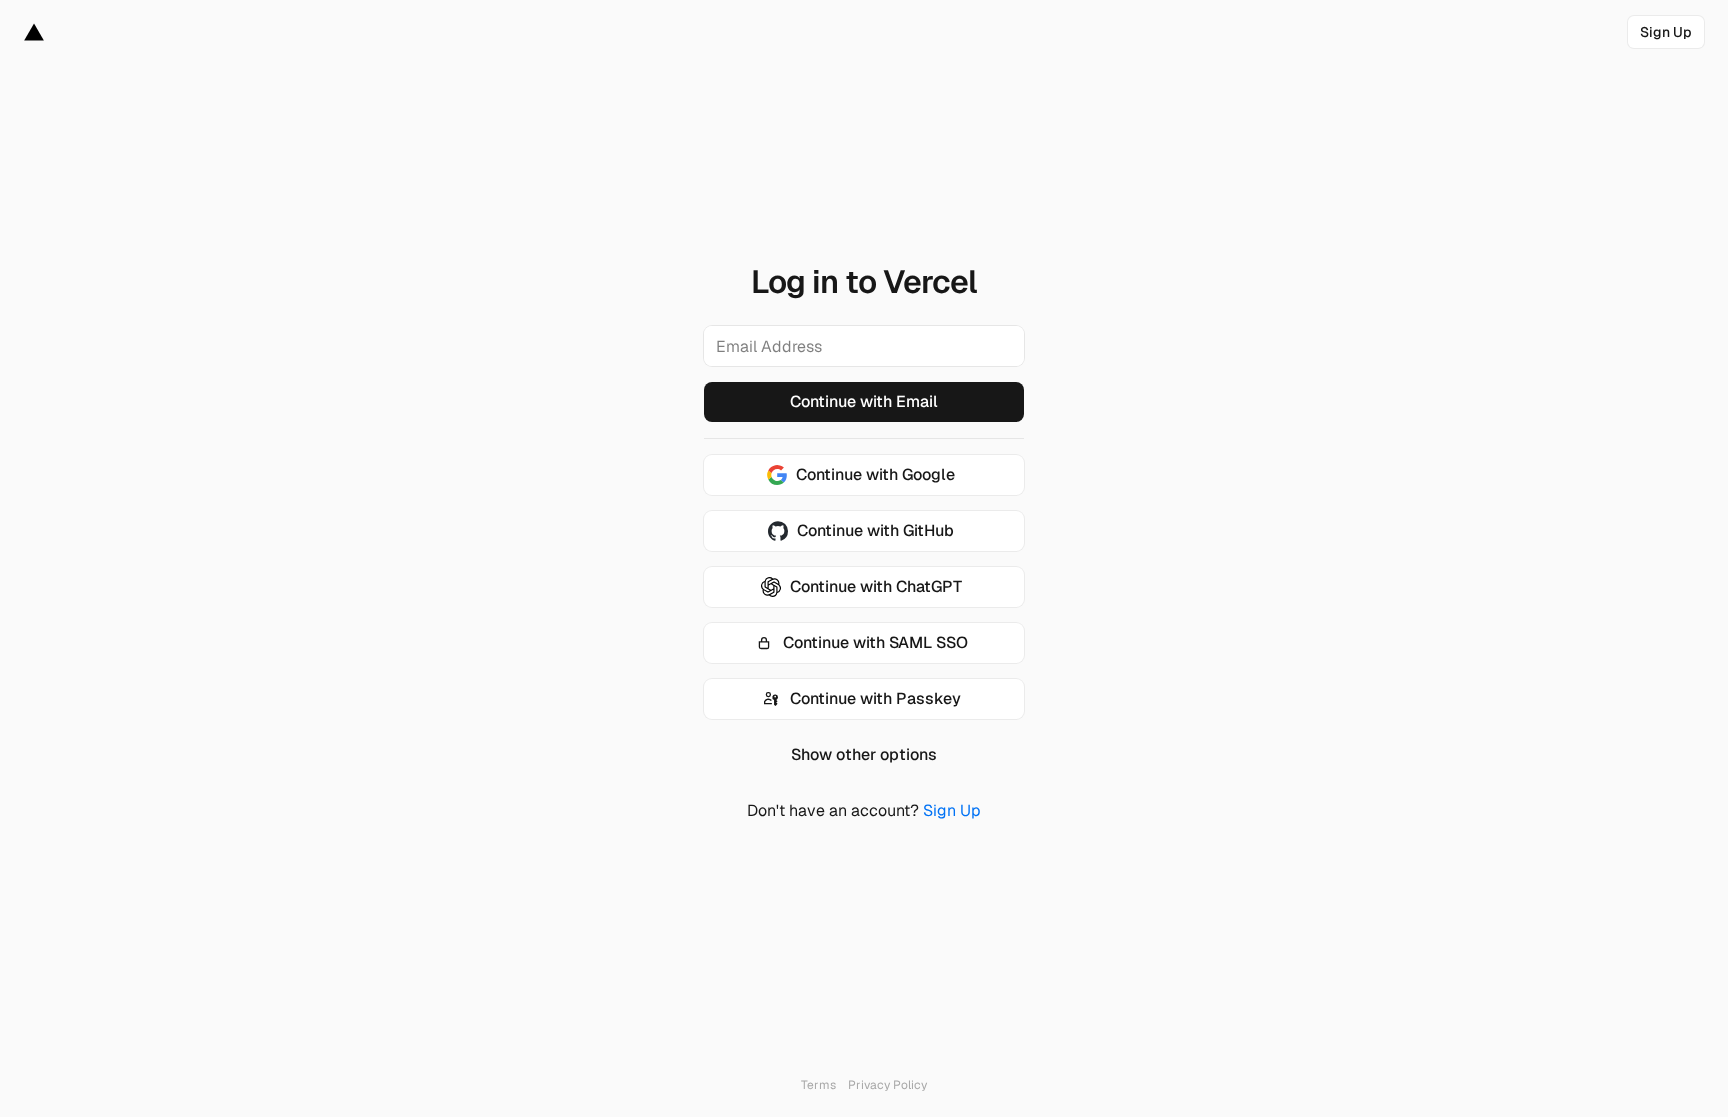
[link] (1666, 32)
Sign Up (952, 810)
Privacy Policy (887, 1085)
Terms (818, 1085)
